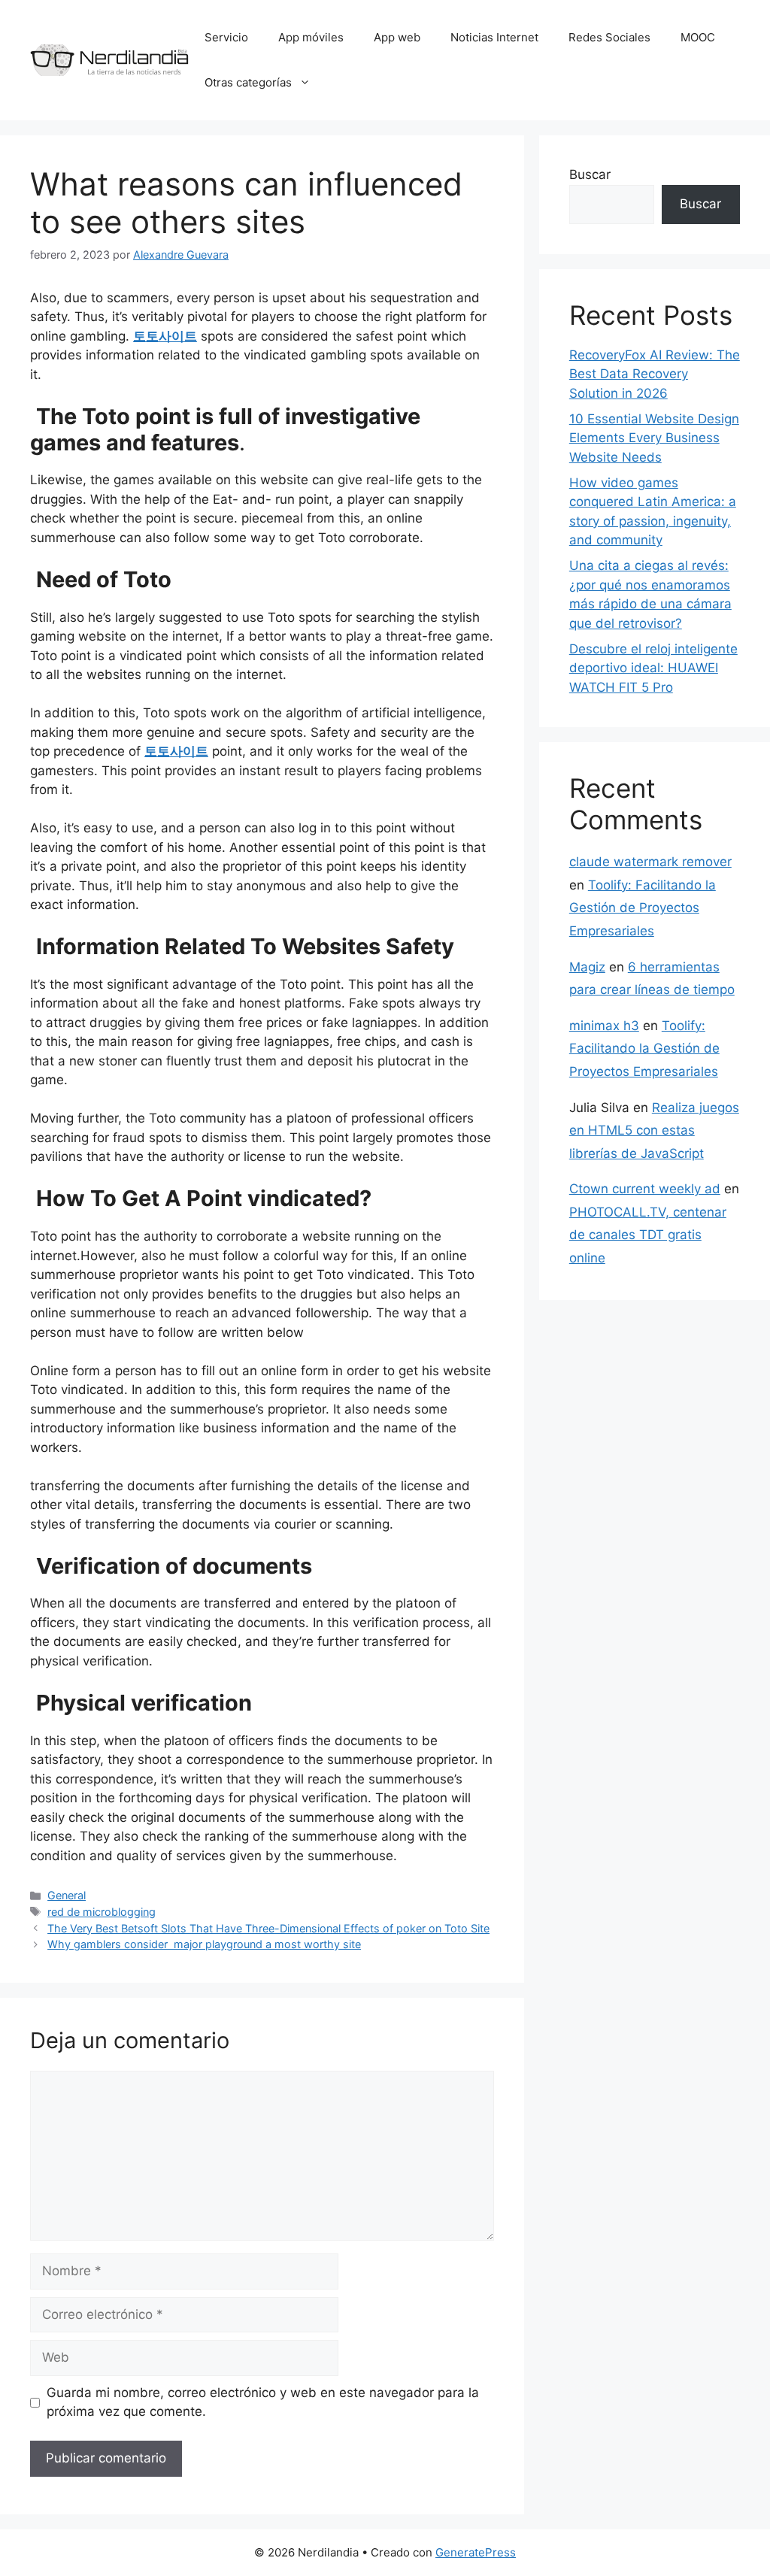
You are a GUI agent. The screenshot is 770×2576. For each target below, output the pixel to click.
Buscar (590, 174)
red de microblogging (102, 1912)
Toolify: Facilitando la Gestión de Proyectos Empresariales (643, 908)
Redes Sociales (609, 37)
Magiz (587, 967)
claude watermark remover (650, 862)
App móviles (311, 37)
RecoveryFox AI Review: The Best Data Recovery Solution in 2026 (655, 374)
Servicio (226, 37)
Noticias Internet (494, 37)
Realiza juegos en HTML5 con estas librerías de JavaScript (654, 1130)
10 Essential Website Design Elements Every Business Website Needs (654, 438)
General (67, 1895)
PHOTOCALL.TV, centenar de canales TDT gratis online (648, 1235)
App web (397, 37)
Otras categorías (248, 82)
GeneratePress (476, 2552)
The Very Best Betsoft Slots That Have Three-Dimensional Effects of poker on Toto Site (268, 1928)
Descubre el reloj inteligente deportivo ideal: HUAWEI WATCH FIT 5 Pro (653, 668)
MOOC (698, 37)
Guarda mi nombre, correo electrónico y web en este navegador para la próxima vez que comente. (263, 2402)
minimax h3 (604, 1026)
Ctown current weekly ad (645, 1189)
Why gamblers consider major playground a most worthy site (204, 1944)
